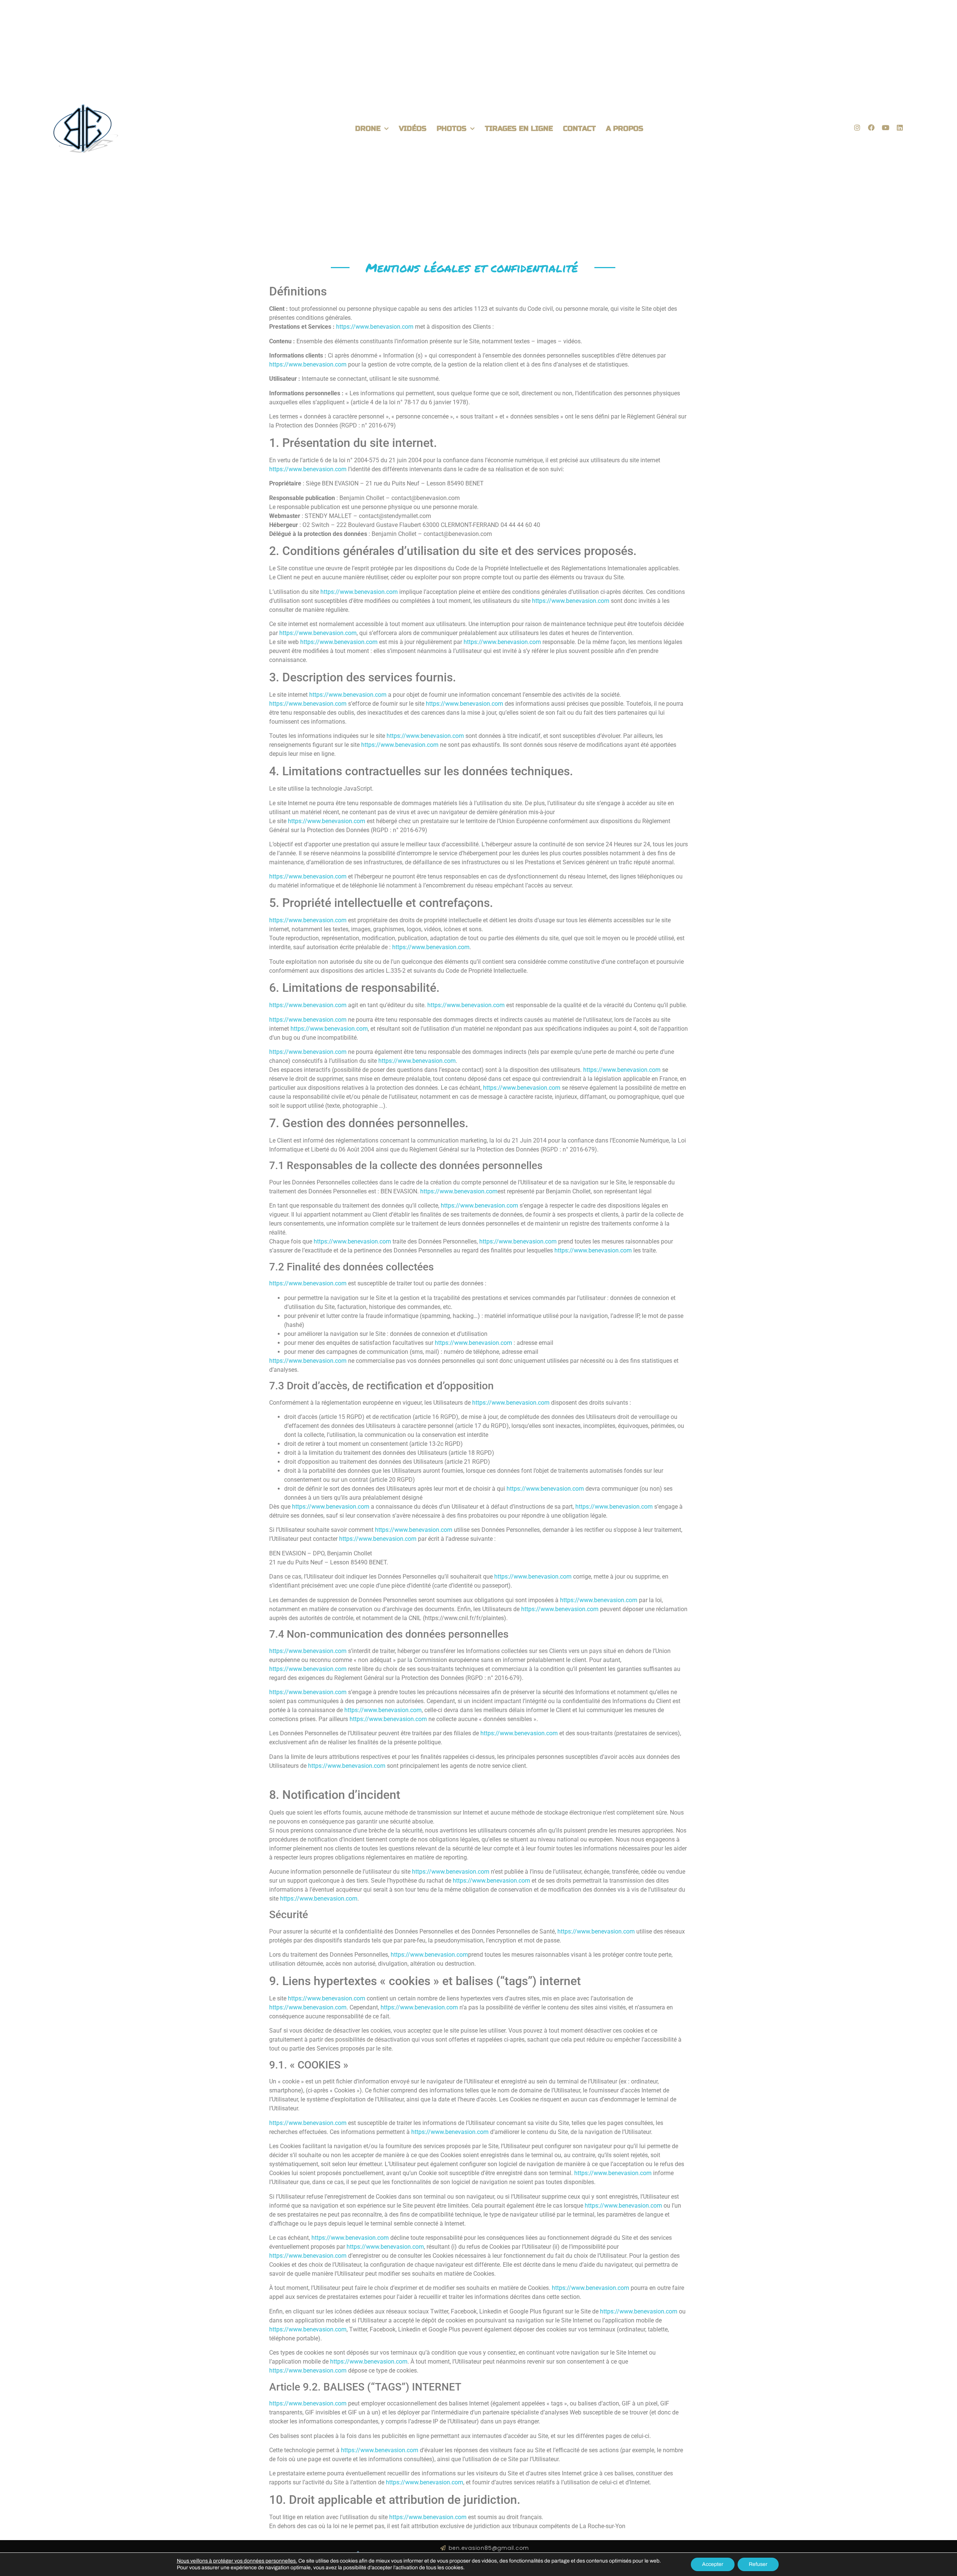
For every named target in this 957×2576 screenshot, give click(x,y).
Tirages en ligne (519, 128)
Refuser (758, 2564)
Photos (452, 128)
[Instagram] (857, 128)
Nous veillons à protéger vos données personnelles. (237, 2561)
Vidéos (413, 128)
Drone (368, 128)
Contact (579, 128)
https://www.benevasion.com (375, 327)
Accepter (713, 2564)
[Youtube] (886, 128)
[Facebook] (871, 128)
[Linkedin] (900, 128)
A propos (625, 128)
